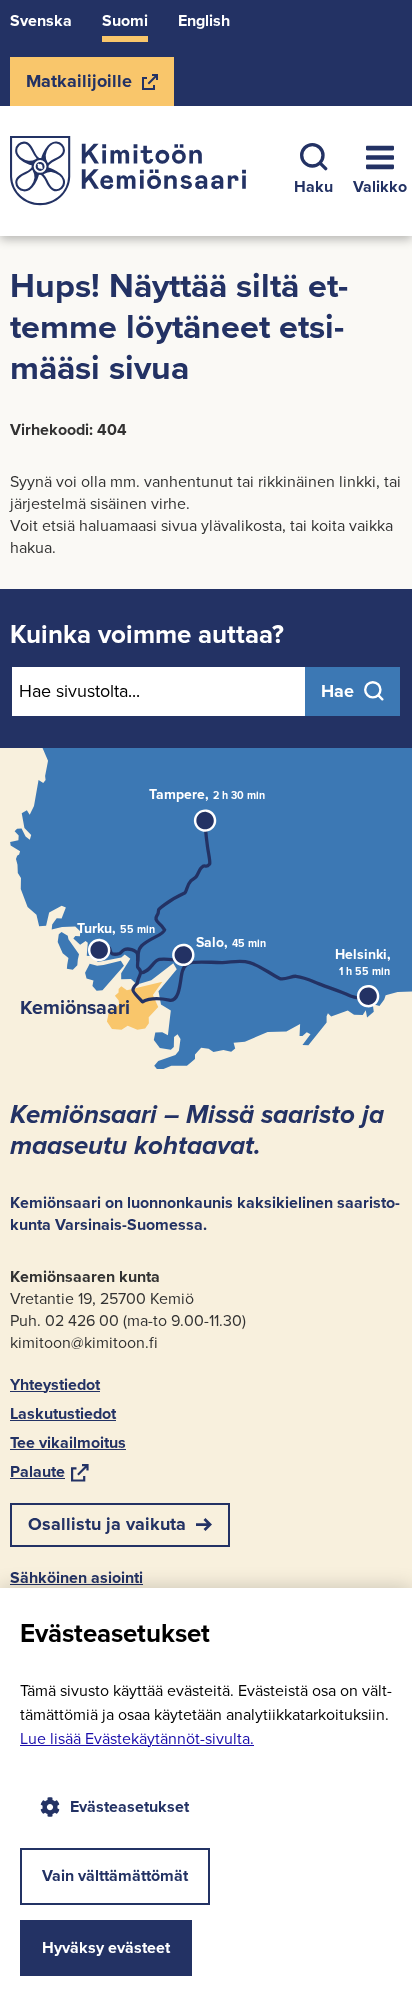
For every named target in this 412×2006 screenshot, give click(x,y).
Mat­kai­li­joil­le (78, 87)
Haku (313, 186)
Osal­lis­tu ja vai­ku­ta (107, 1524)
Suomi (125, 20)
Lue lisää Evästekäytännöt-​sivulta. (137, 1738)
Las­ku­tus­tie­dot (63, 1413)
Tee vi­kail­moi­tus (68, 1442)
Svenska (41, 20)
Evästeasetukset (129, 1806)
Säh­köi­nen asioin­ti (76, 1577)
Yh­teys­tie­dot (55, 1384)
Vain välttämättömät (115, 1875)
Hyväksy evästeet (106, 1947)
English (204, 20)
